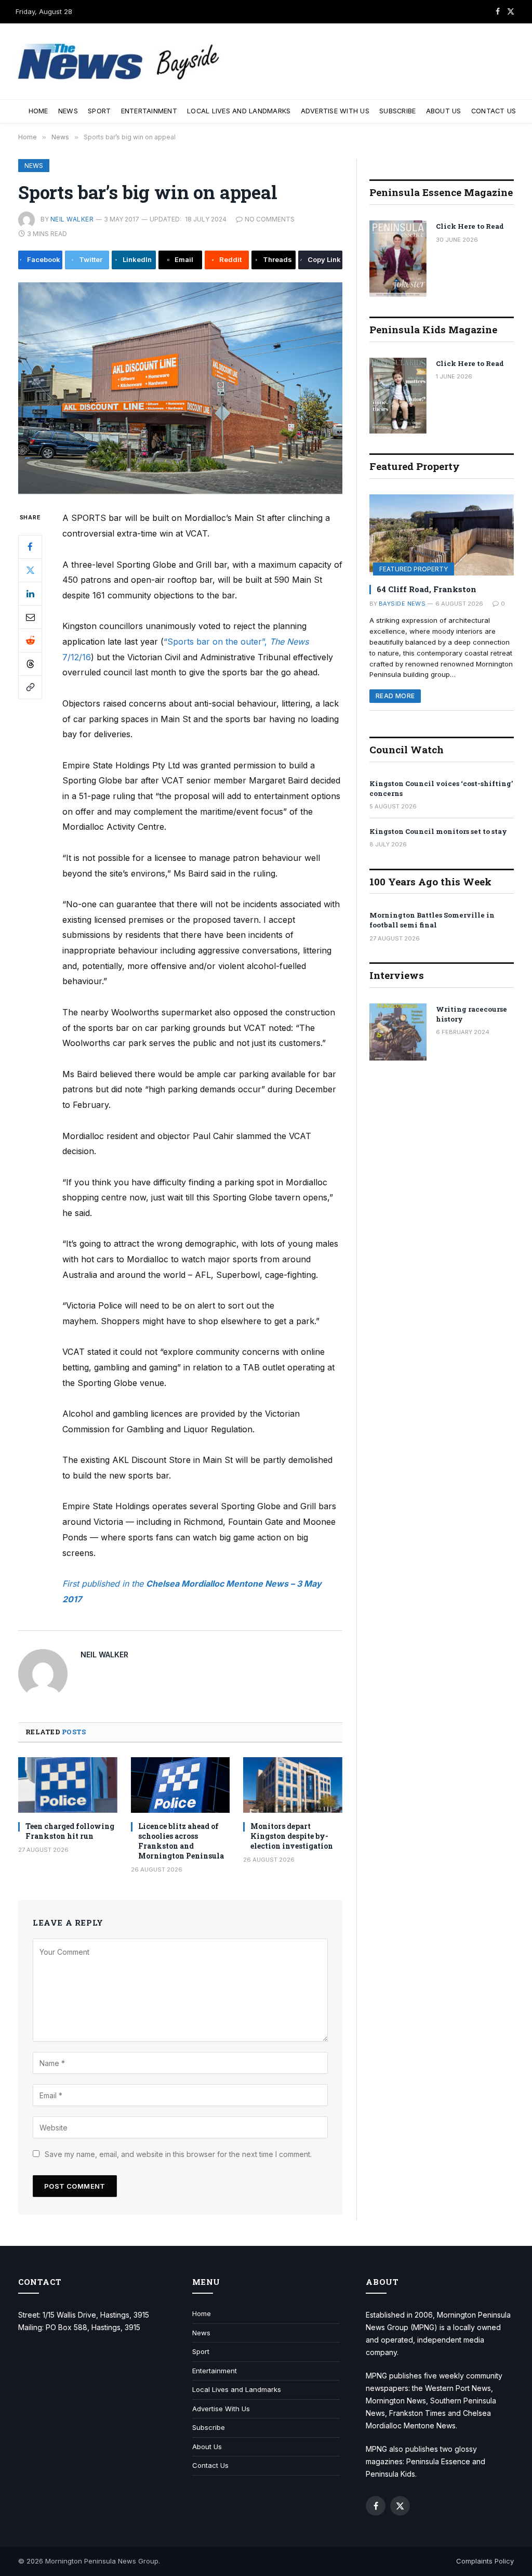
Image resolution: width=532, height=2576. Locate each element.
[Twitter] (30, 570)
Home (38, 111)
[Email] (30, 617)
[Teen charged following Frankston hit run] (68, 1785)
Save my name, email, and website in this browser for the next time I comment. (178, 2154)
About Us (444, 111)
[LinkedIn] (30, 594)
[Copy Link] (30, 687)
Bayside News (402, 604)
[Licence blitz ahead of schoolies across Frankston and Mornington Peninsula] (181, 1785)
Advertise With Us (335, 111)
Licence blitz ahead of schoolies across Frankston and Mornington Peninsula (181, 1841)
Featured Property (414, 569)
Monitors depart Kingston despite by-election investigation (292, 1836)
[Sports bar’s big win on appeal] (180, 388)
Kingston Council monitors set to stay (438, 831)
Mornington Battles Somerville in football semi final (432, 920)
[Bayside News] (119, 62)
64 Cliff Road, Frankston (427, 589)
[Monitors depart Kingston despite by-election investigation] (293, 1785)
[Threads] (30, 664)
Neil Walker (72, 219)
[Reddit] (30, 640)
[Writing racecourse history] (398, 1032)
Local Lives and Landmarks (239, 111)
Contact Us (494, 111)
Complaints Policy (485, 2561)
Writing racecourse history (471, 1014)
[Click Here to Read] (398, 259)
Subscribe (397, 111)
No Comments (270, 219)
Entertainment (149, 111)
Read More (395, 696)
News (68, 111)
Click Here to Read (470, 226)
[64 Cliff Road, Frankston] (442, 535)
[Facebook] (30, 547)
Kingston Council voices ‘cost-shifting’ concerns (441, 788)
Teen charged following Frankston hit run (70, 1831)
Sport (99, 111)
